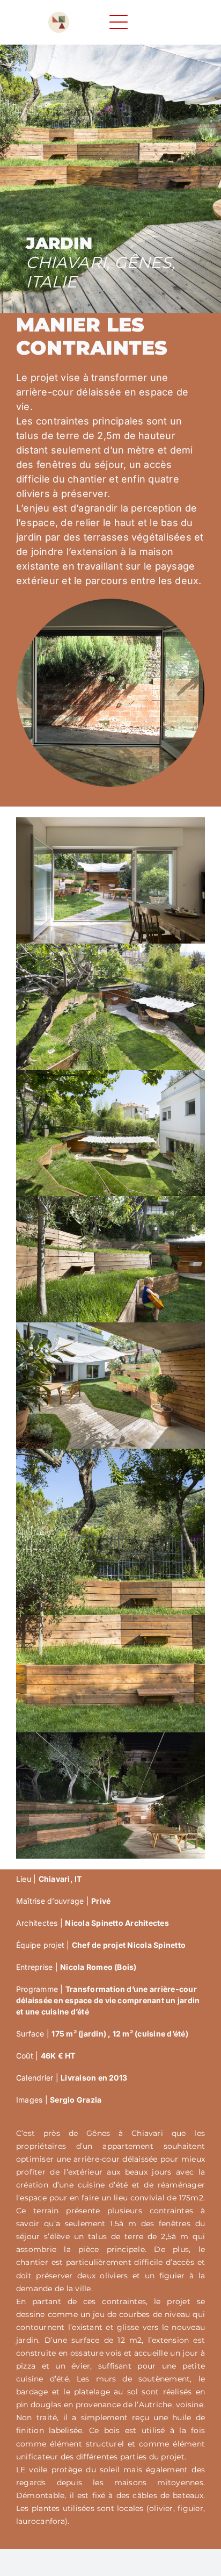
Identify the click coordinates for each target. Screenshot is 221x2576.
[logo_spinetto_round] (59, 16)
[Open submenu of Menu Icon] (136, 22)
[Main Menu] (119, 22)
